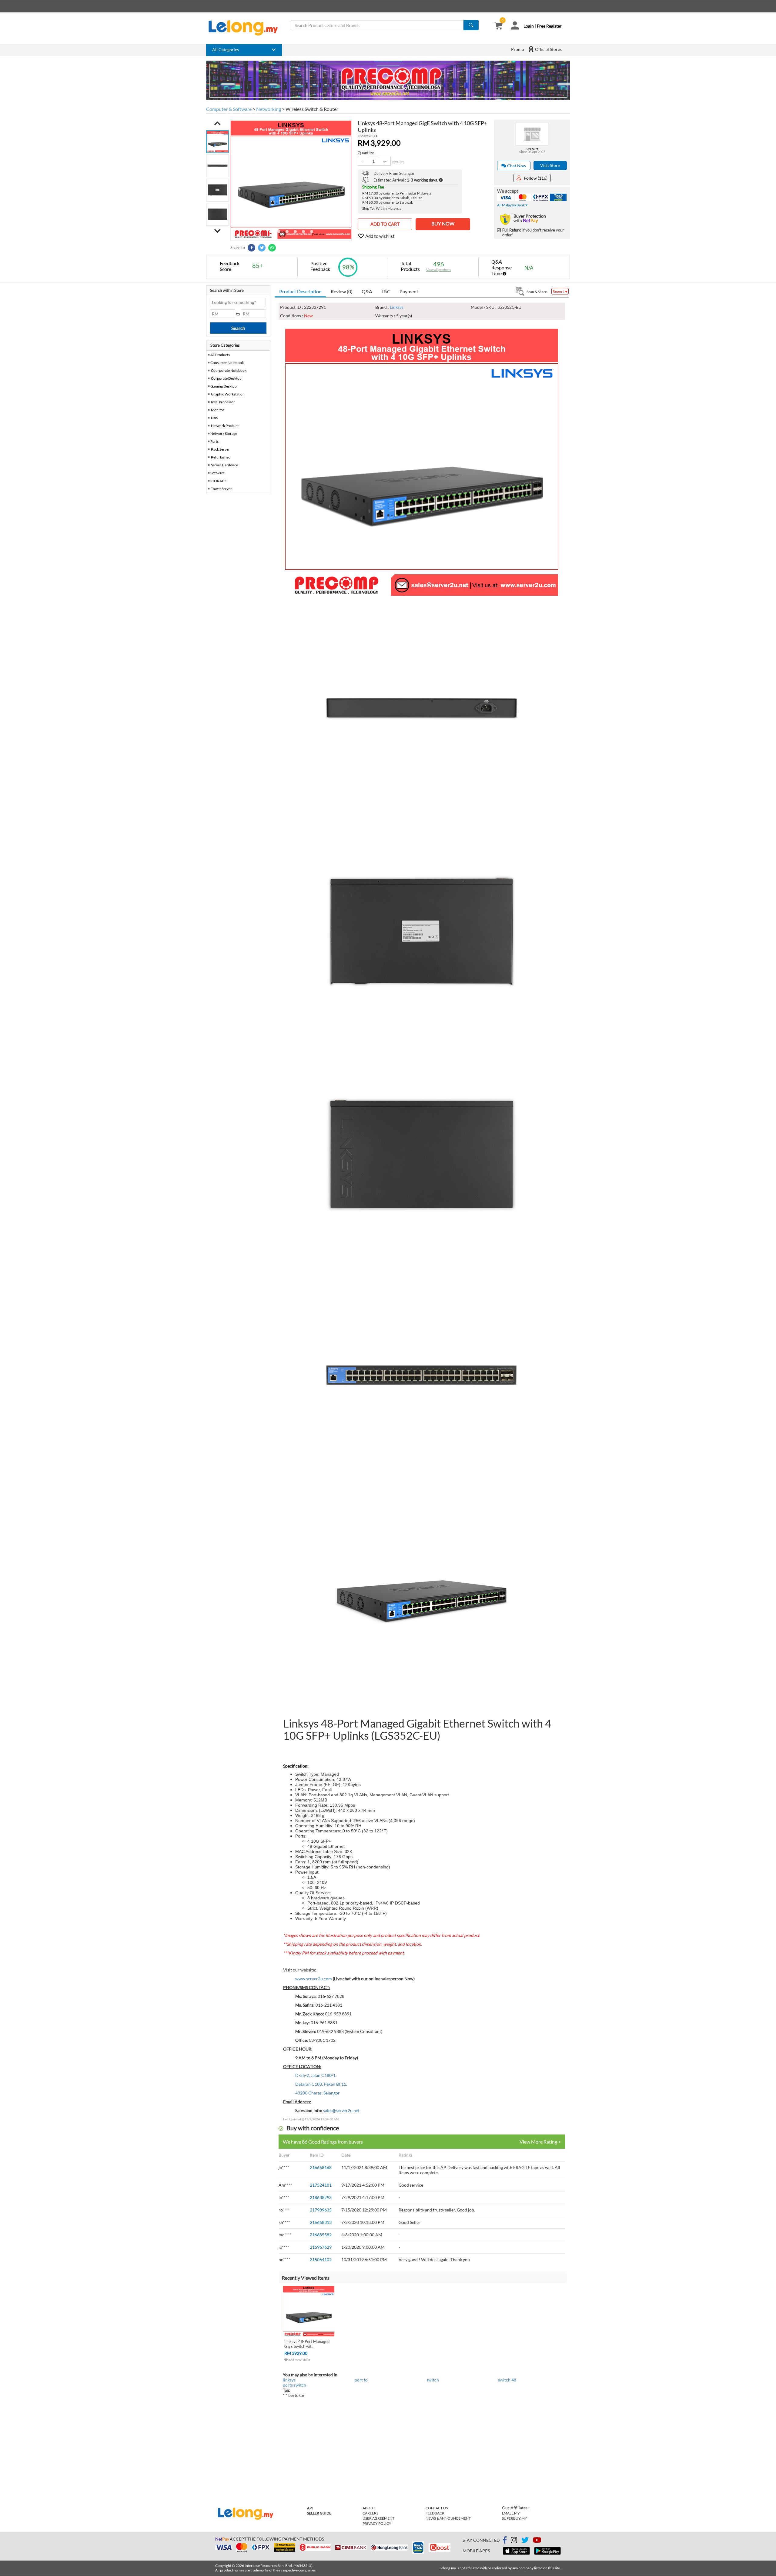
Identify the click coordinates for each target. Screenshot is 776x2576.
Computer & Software (229, 109)
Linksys (397, 307)
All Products (220, 355)
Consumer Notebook (227, 363)
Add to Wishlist (299, 2360)
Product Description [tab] (300, 291)
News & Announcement (448, 2518)
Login (529, 26)
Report (559, 291)
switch (433, 2380)
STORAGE (219, 481)
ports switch (294, 2385)
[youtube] (537, 2541)
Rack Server (220, 449)
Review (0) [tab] (342, 291)
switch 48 (507, 2380)
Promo (518, 49)
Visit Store (550, 165)
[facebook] (505, 2540)
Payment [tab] (409, 291)
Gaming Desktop (224, 386)
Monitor (218, 410)
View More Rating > (540, 2142)
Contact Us (437, 2508)
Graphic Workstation (228, 394)
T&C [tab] (386, 291)
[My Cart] (498, 26)
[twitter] (525, 2541)
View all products (439, 270)
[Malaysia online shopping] (246, 28)
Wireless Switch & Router (312, 109)
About (369, 2508)
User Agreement (378, 2518)
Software (217, 473)
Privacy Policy (377, 2523)
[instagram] (514, 2541)
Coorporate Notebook (229, 370)
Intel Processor (223, 402)
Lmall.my (511, 2513)
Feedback (435, 2513)
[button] (217, 123)
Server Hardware (224, 465)
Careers (370, 2513)
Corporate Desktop (226, 378)
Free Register (549, 26)
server (532, 148)
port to (361, 2380)
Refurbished (221, 457)
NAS (214, 418)
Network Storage (224, 433)
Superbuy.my (515, 2518)
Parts (214, 441)
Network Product (225, 426)
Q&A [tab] (367, 291)
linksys (289, 2380)
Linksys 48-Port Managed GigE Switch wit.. (307, 2344)
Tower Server (221, 489)
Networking (269, 109)
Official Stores (548, 49)
